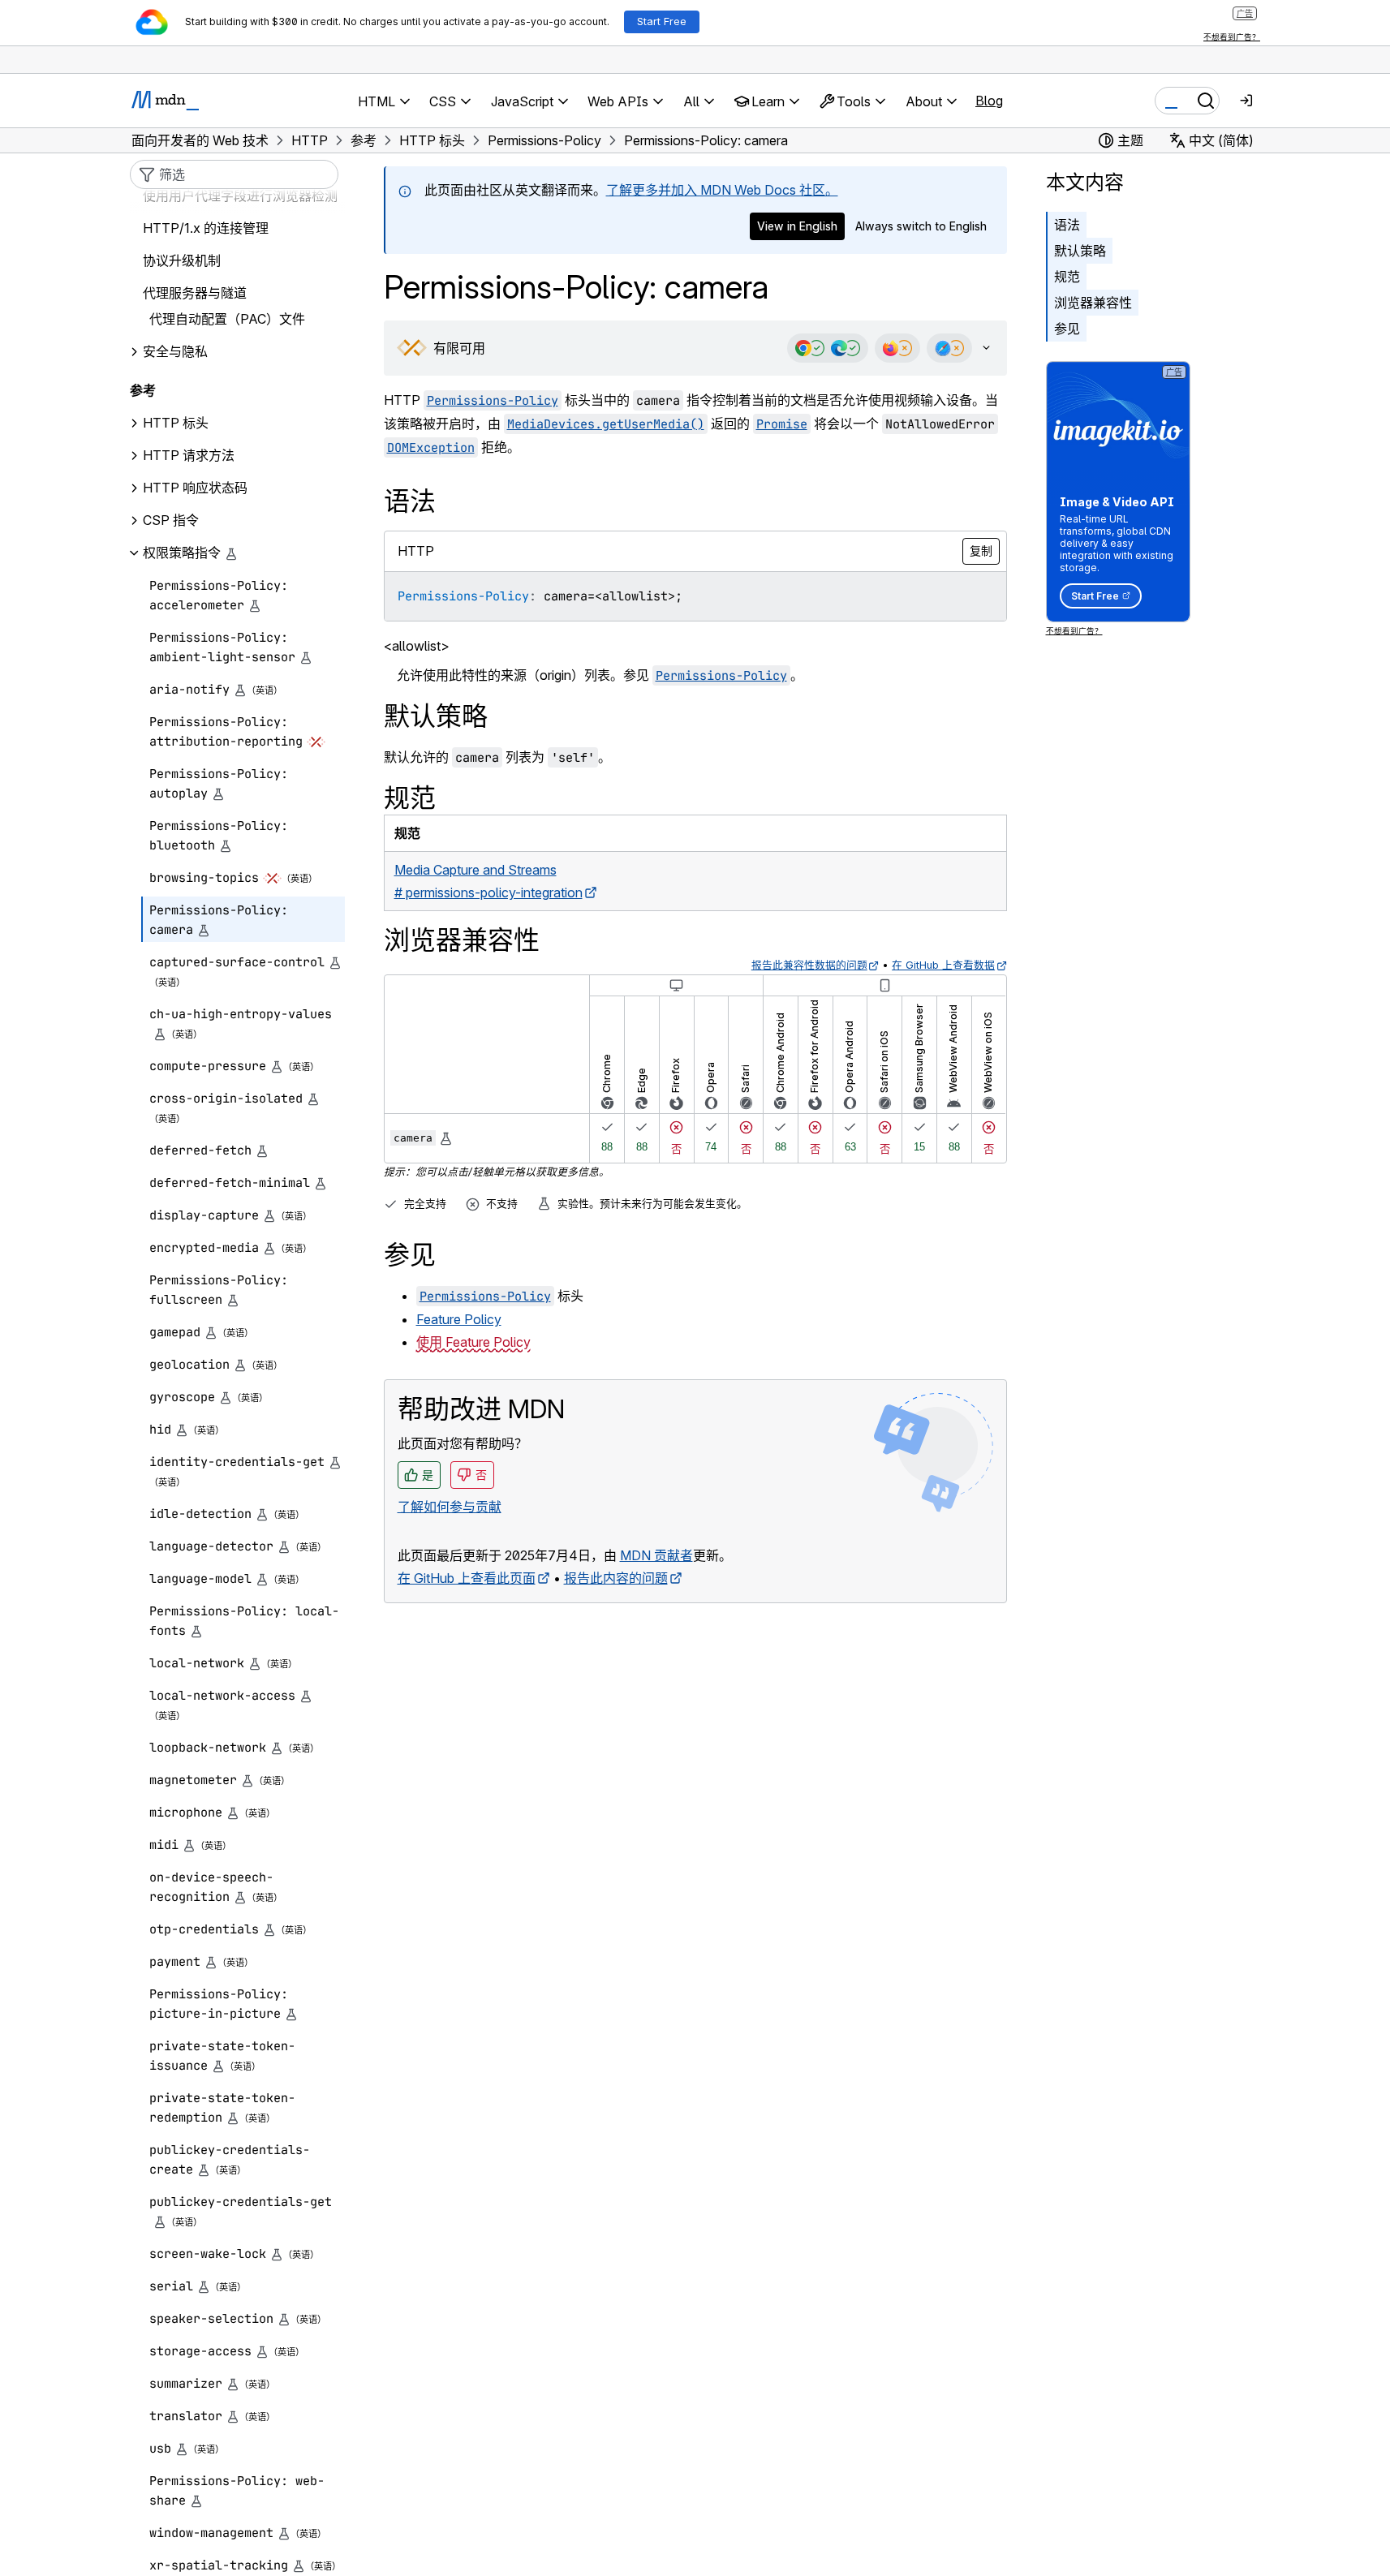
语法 (1067, 225)
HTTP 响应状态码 (195, 488)
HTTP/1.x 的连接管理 (206, 229)
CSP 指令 (171, 521)
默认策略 (1080, 251)
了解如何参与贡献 (450, 1507)
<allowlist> (417, 646)
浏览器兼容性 (1093, 303)
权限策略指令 (182, 553)
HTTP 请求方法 (189, 456)
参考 (143, 391)
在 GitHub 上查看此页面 (467, 1578)
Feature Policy (459, 1319)
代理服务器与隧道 (195, 294)
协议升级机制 (182, 261)
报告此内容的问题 (616, 1578)
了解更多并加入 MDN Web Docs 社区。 (722, 190)
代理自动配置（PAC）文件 (227, 320)
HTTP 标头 (176, 424)
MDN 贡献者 (656, 1555)
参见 (1067, 329)
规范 (1067, 277)
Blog (989, 101)
